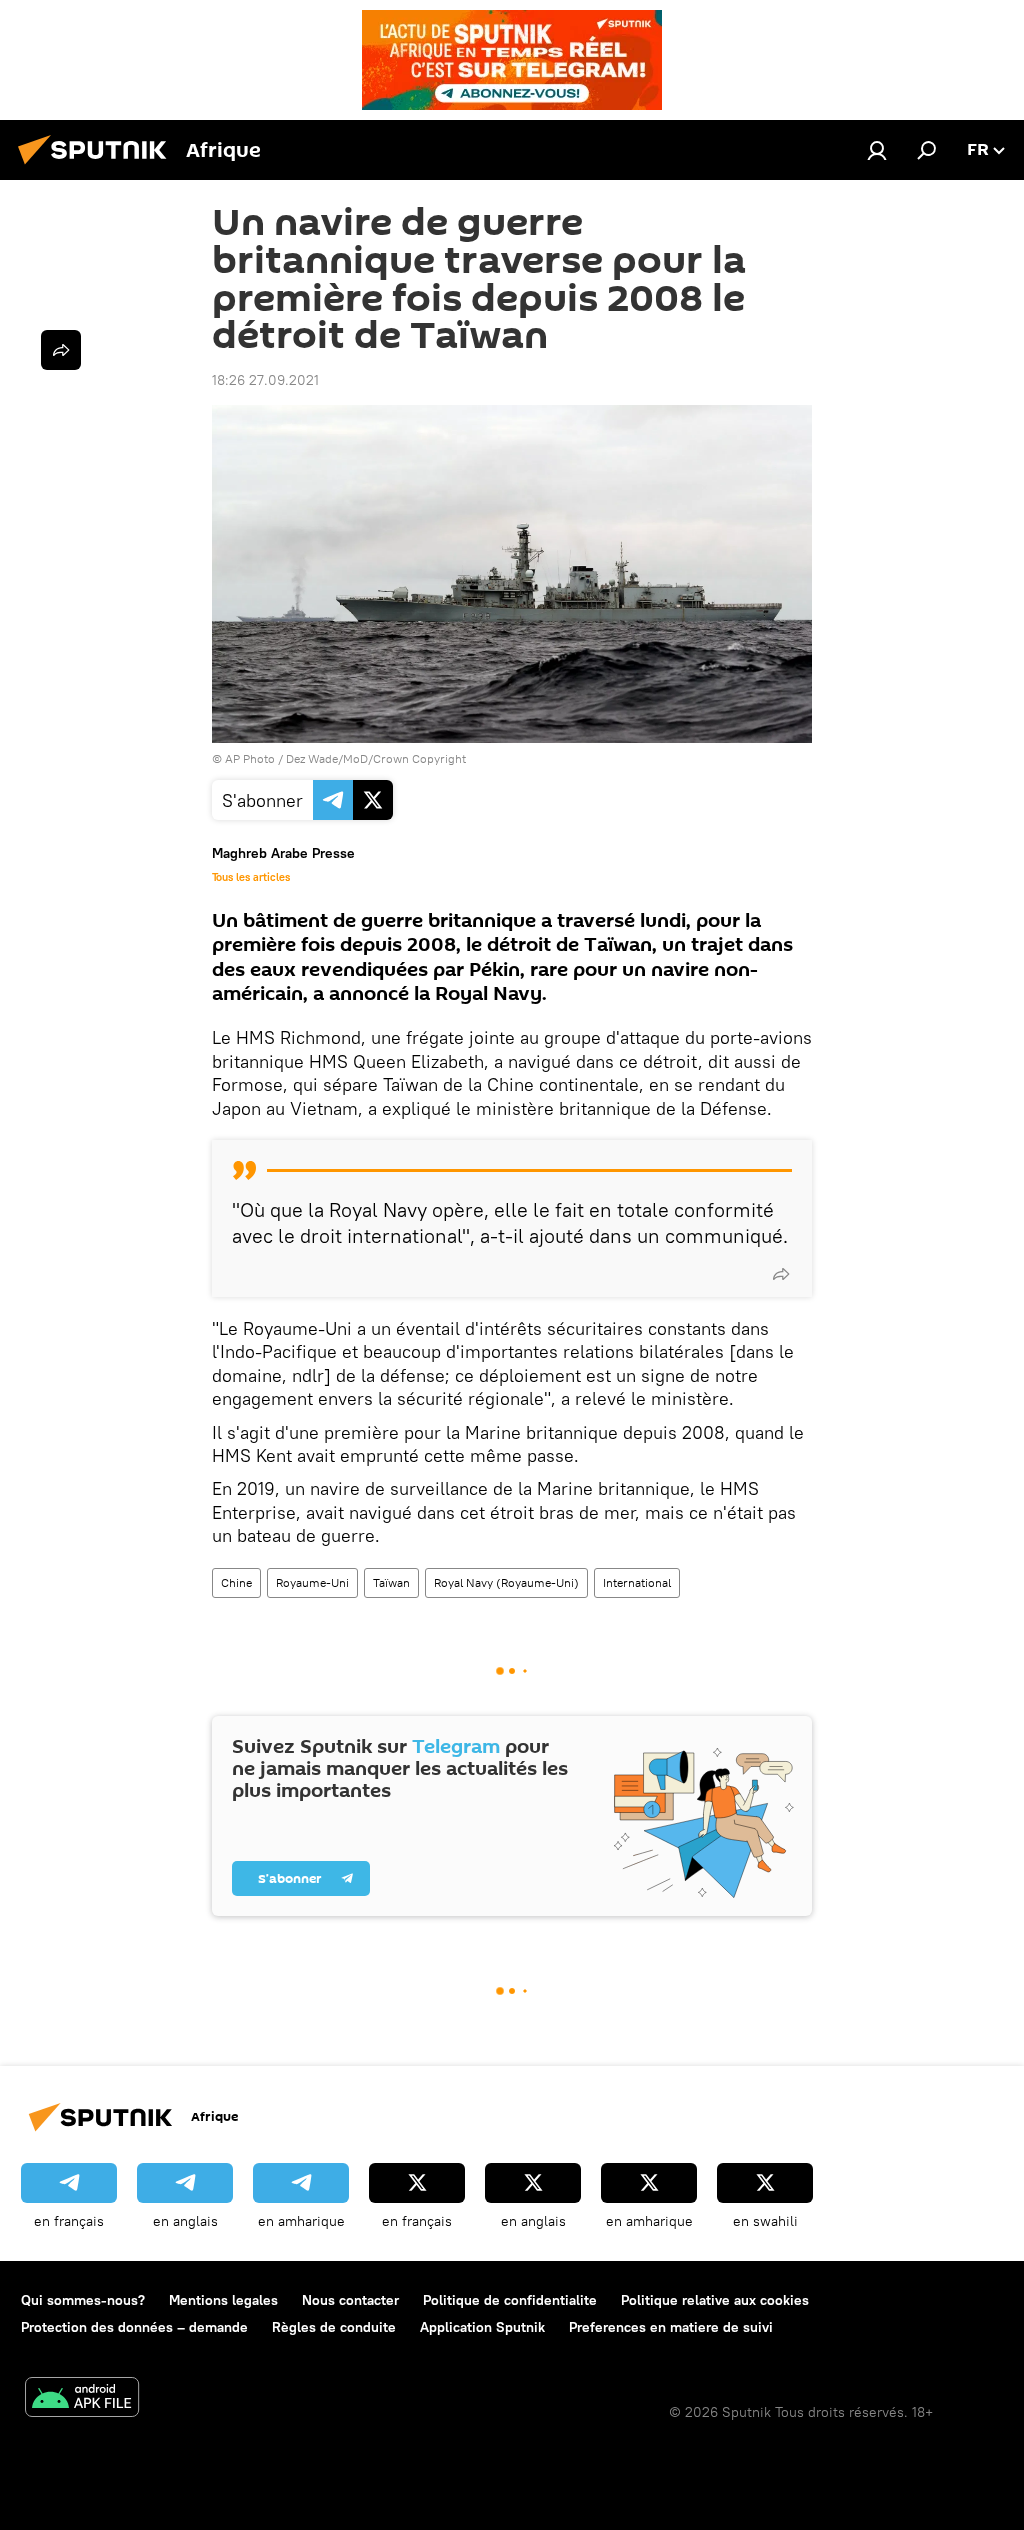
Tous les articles (251, 877)
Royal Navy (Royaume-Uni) (506, 1582)
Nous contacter (350, 2300)
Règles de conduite (334, 2327)
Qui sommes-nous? (83, 2300)
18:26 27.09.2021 (265, 380)
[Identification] (877, 150)
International (637, 1582)
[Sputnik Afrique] (98, 167)
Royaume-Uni (312, 1582)
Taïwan (391, 1582)
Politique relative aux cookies (715, 2300)
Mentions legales (223, 2300)
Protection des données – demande (134, 2327)
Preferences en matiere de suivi (671, 2327)
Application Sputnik (482, 2327)
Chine (236, 1582)
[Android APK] (82, 2399)
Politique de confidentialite (510, 2300)
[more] (781, 1274)
